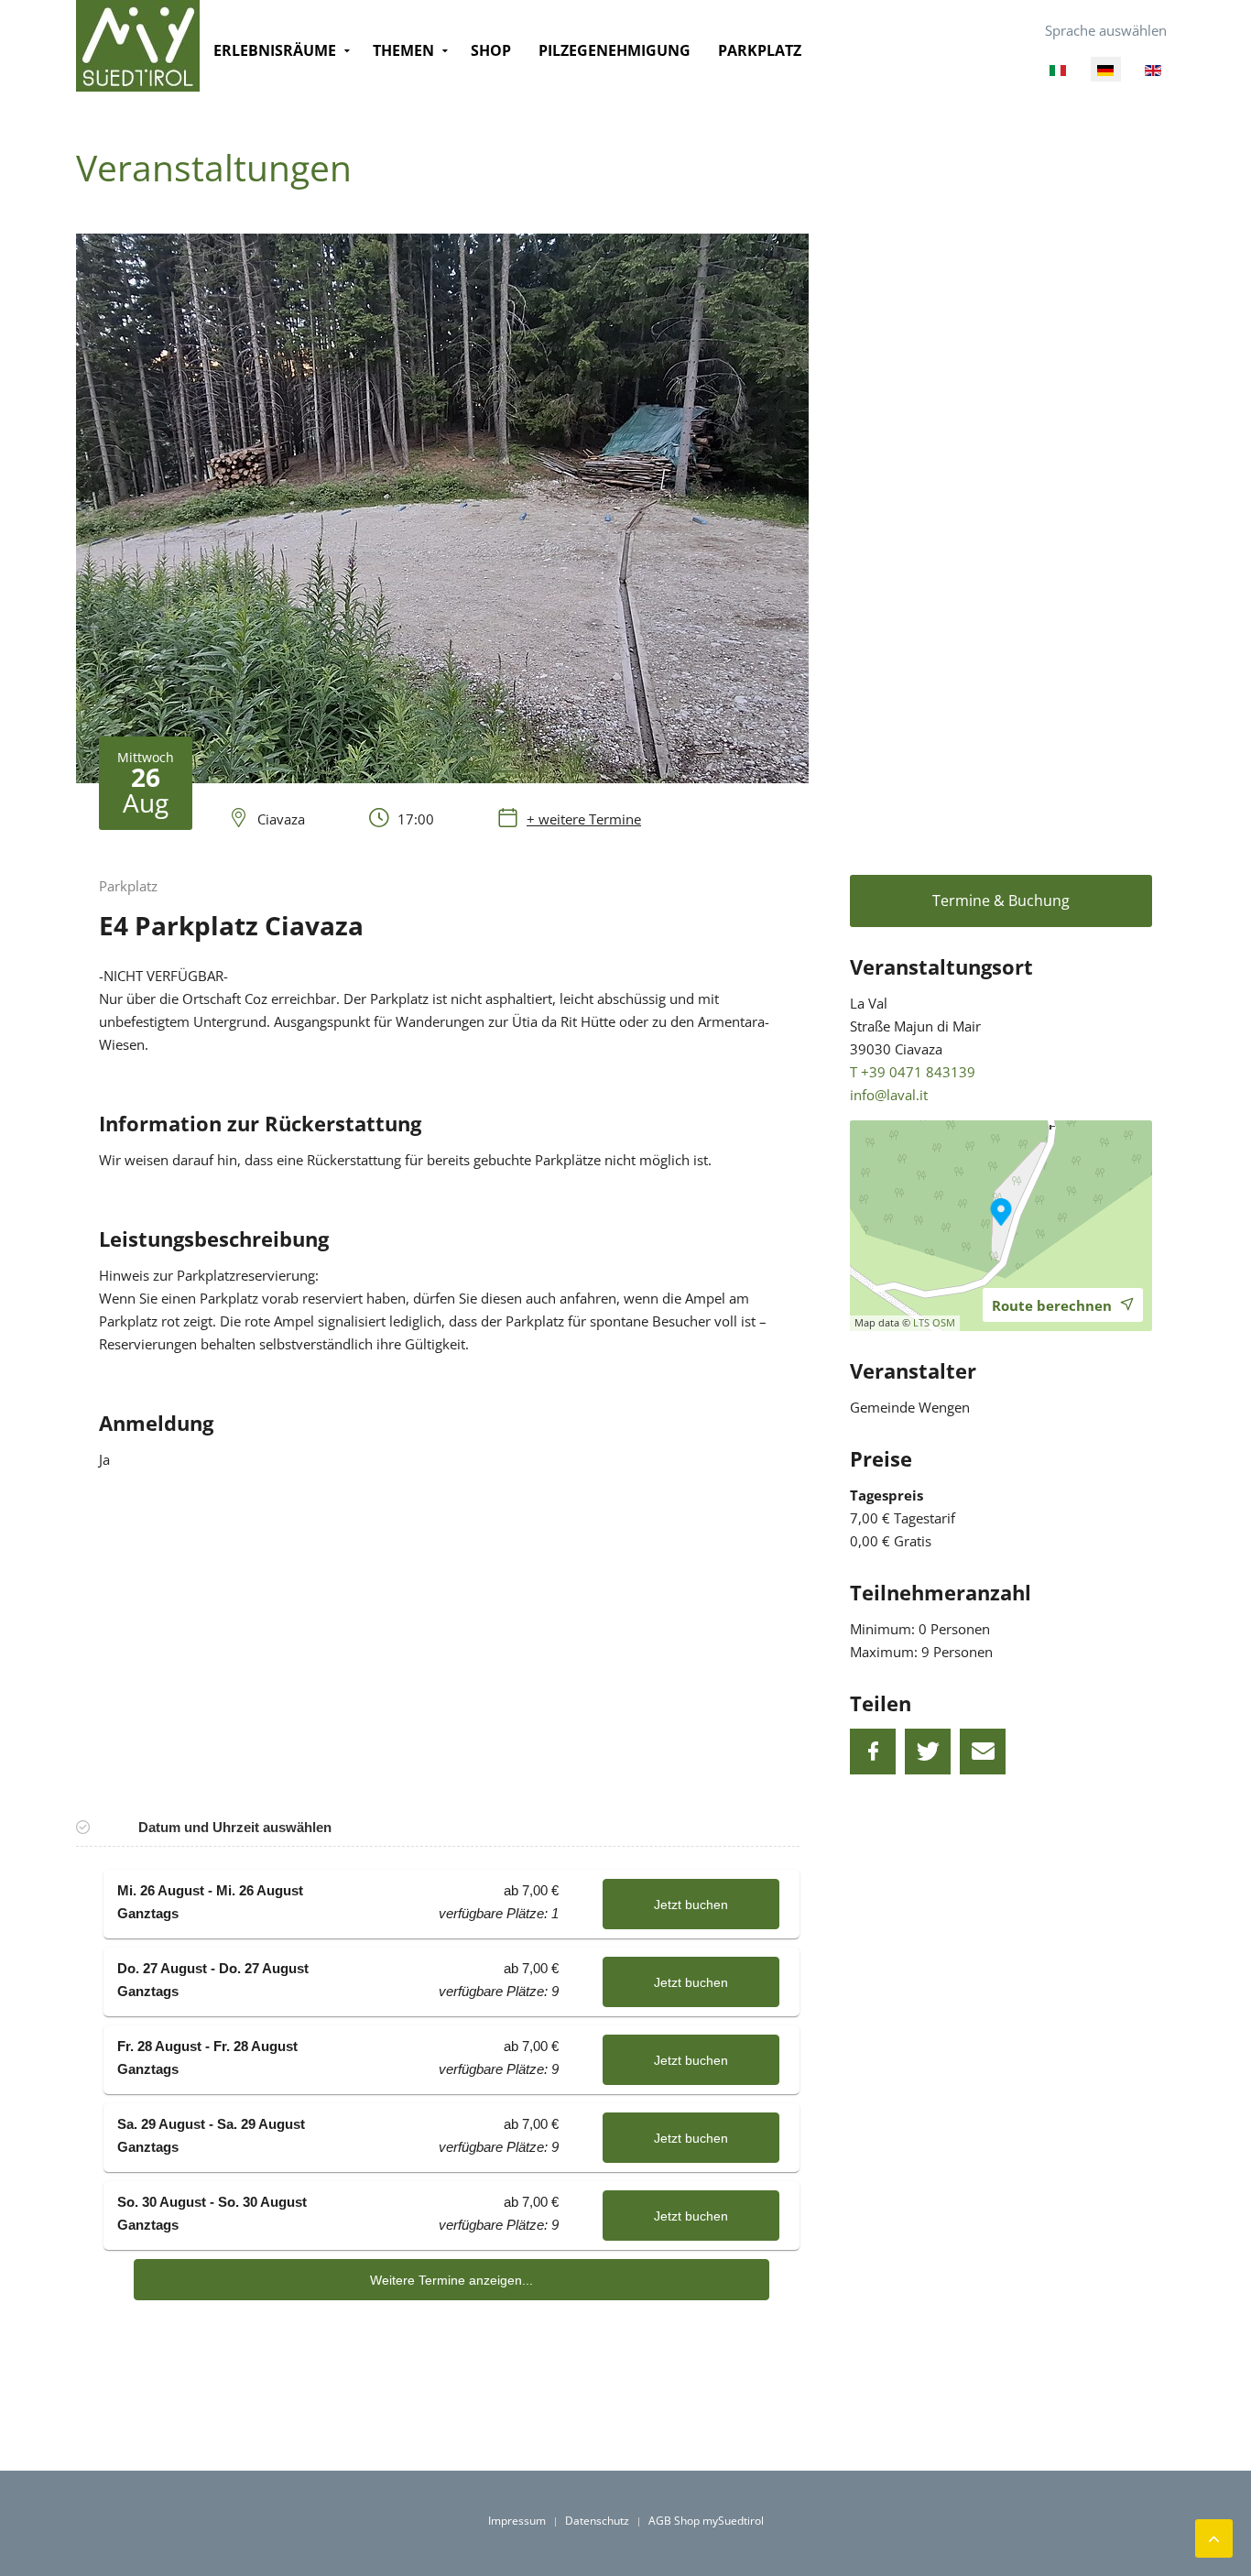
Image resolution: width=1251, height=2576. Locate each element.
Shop (491, 50)
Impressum (517, 2521)
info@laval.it (889, 1095)
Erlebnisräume (275, 50)
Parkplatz (760, 50)
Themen (403, 50)
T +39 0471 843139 (913, 1072)
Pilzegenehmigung (615, 50)
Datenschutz (597, 2521)
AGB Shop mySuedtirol (706, 2521)
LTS (921, 1322)
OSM (944, 1322)
